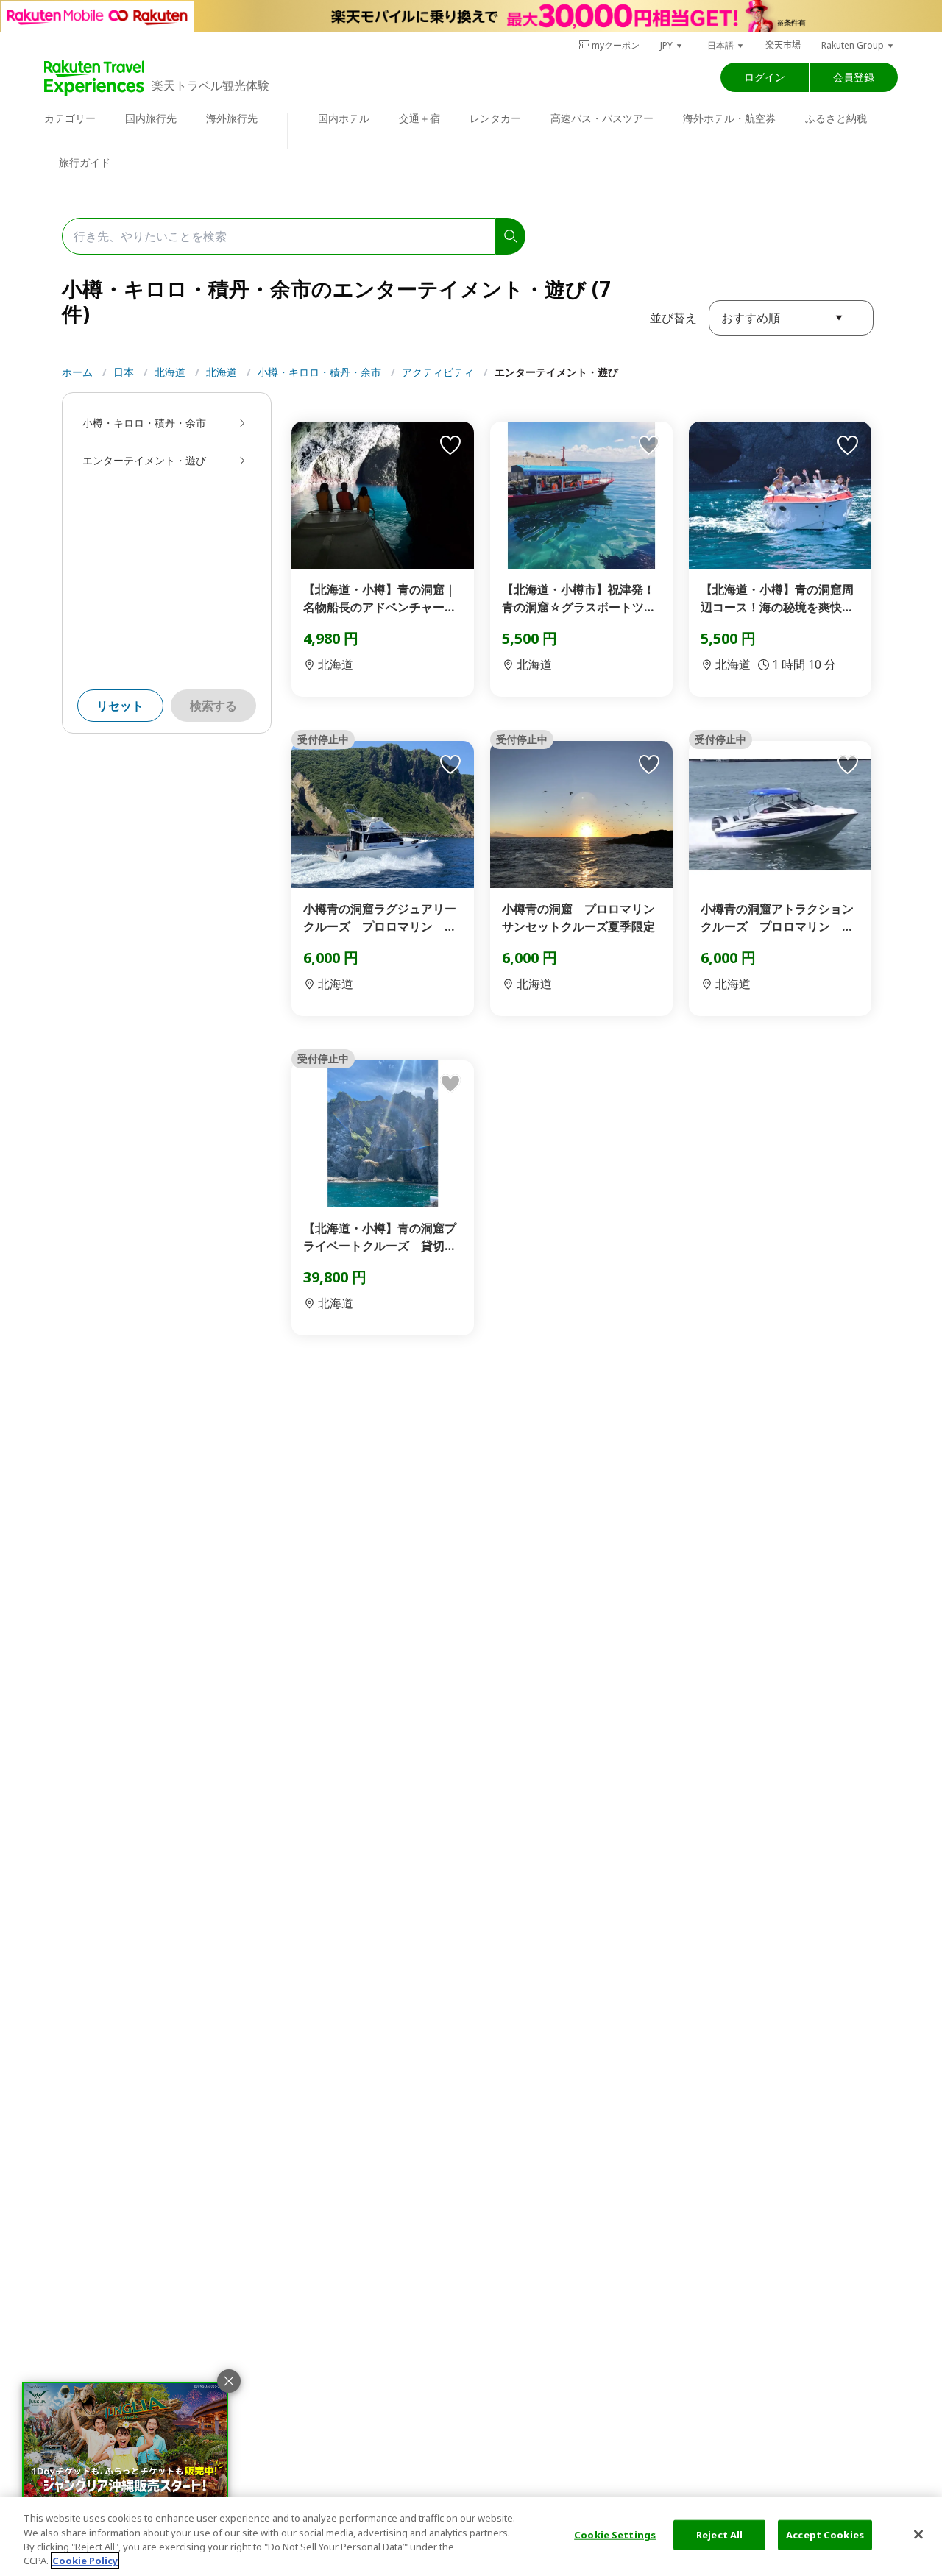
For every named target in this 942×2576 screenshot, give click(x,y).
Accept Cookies (825, 2535)
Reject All (719, 2535)
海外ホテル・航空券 (729, 118)
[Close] (918, 2534)
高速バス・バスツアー (602, 118)
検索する (213, 706)
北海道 (171, 372)
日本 (125, 372)
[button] (672, 45)
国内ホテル (344, 118)
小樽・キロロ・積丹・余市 (321, 372)
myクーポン (616, 45)
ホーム (79, 372)
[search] (511, 236)
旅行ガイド (85, 162)
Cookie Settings (615, 2535)
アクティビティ (439, 372)
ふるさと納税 (836, 118)
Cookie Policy (85, 2561)
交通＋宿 (419, 118)
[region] (471, 2536)
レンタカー (495, 118)
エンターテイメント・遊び (556, 372)
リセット (120, 706)
